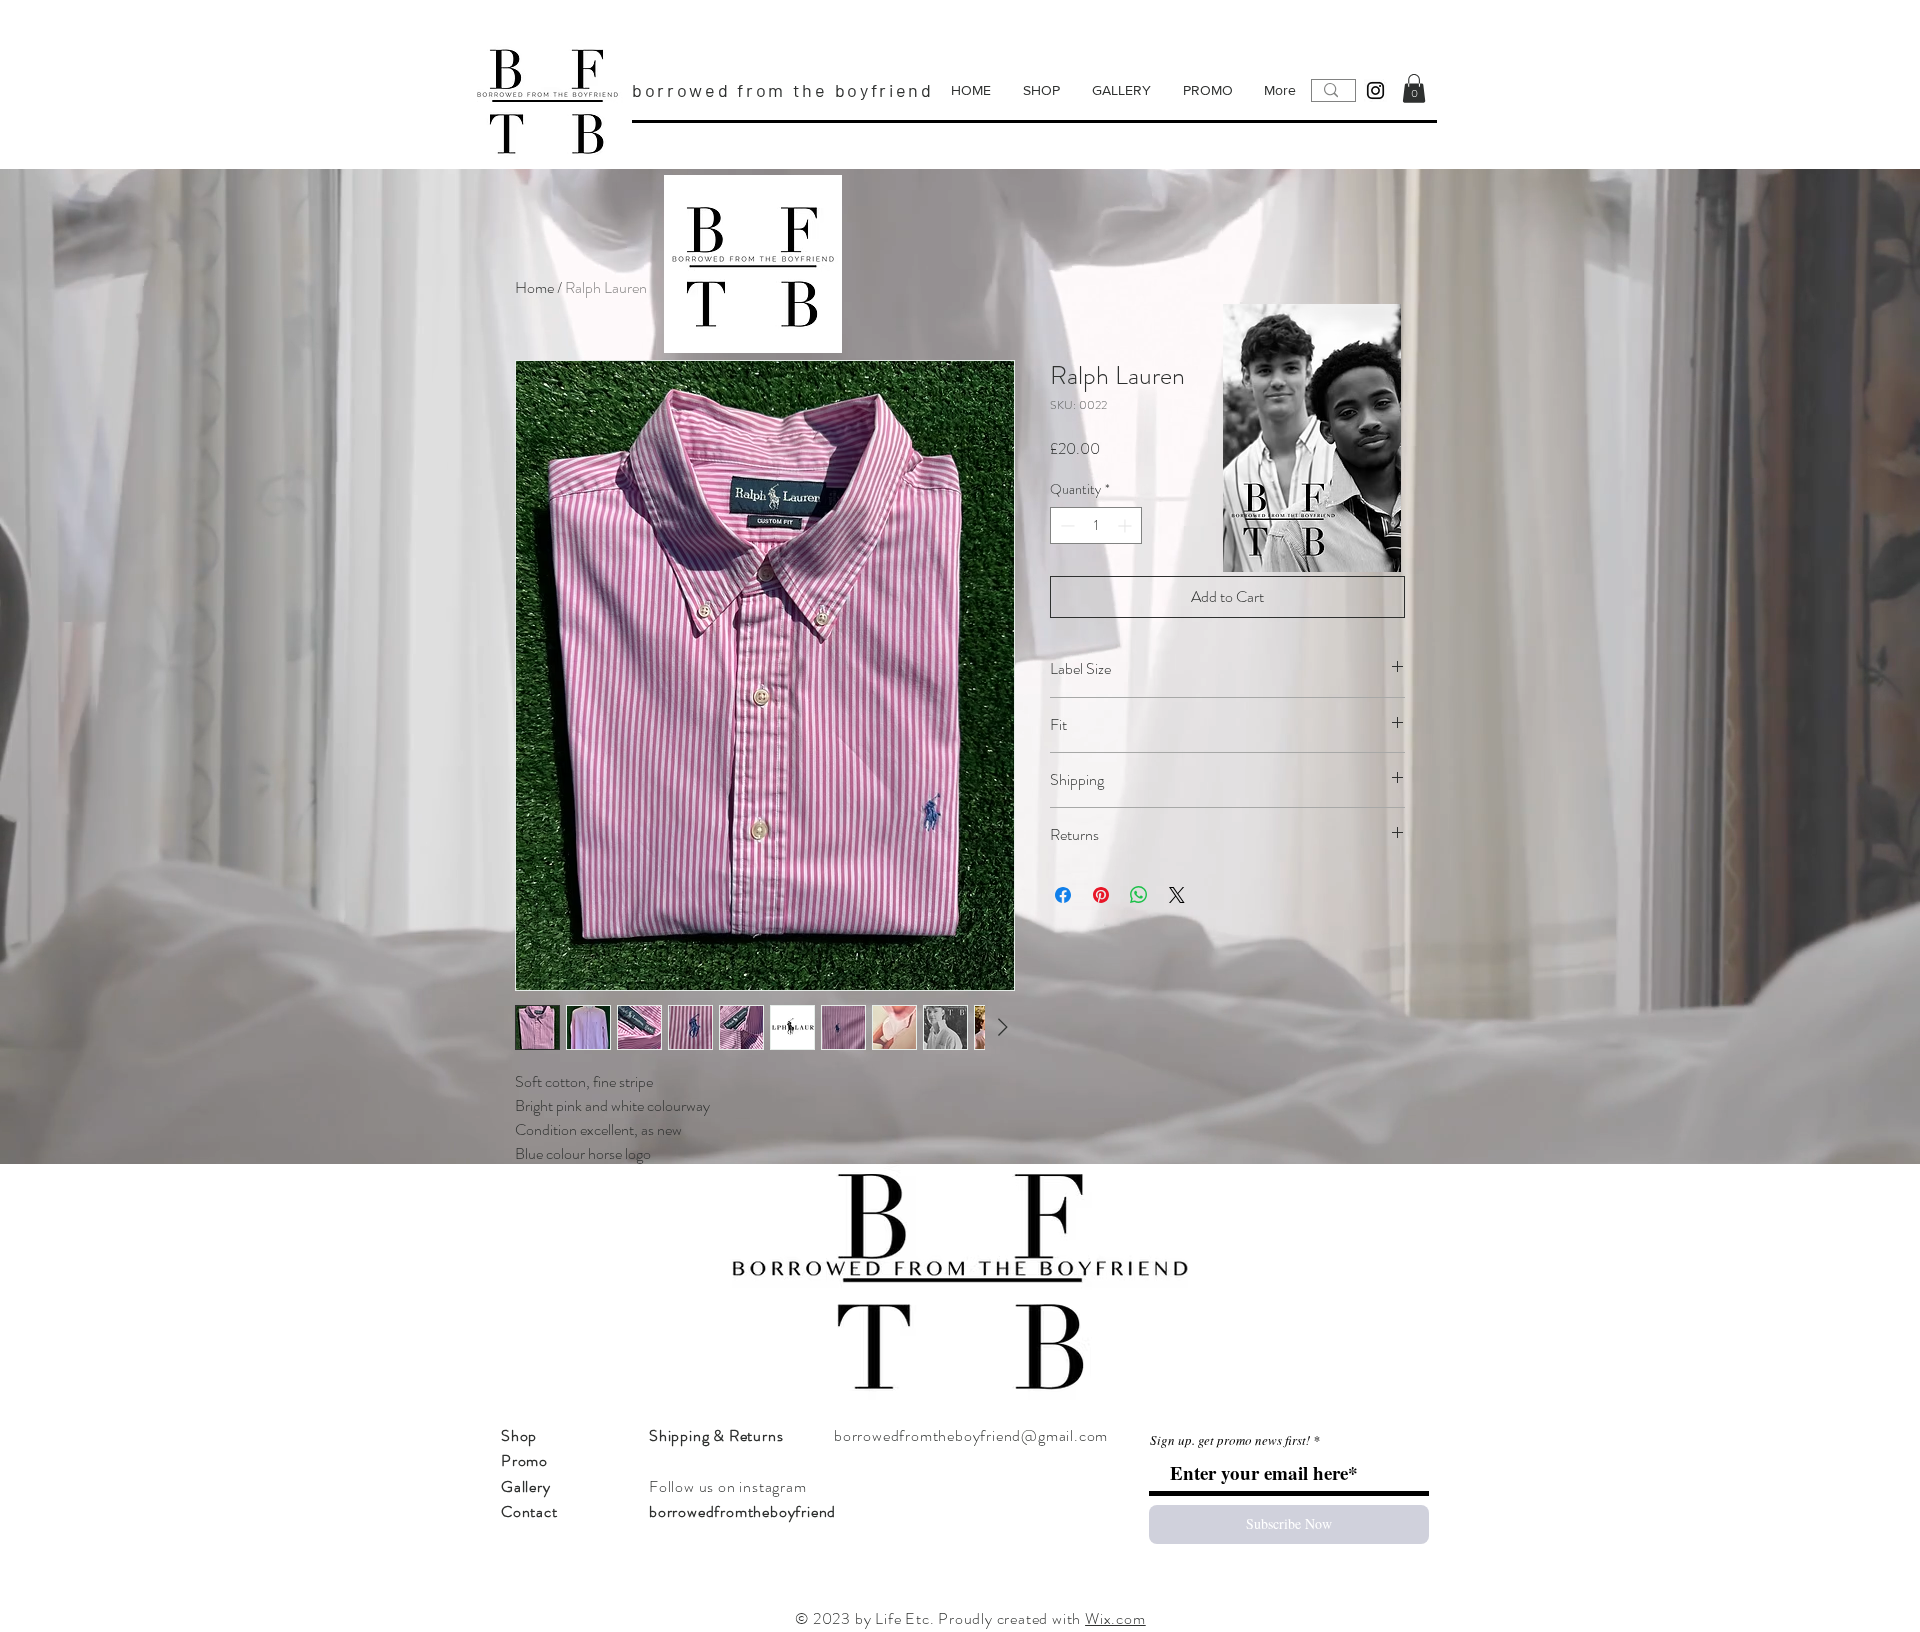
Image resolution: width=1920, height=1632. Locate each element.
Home (534, 287)
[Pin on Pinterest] (1101, 895)
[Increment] (1126, 525)
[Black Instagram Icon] (1375, 90)
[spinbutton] (1096, 525)
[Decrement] (1065, 525)
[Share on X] (1177, 895)
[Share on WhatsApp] (1139, 895)
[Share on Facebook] (1063, 895)
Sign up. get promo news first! (1230, 1440)
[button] (1414, 88)
